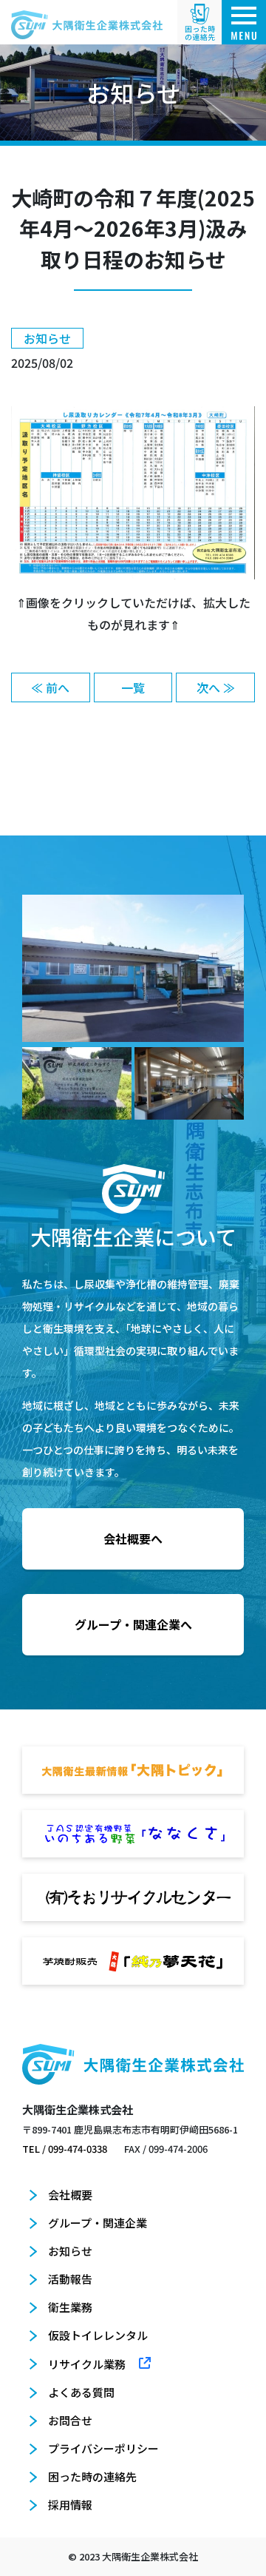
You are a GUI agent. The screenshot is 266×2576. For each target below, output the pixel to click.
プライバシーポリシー (103, 2448)
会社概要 (70, 2195)
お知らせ (70, 2251)
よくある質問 (81, 2392)
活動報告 (70, 2279)
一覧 (133, 687)
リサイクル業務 (87, 2364)
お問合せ (70, 2420)
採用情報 (70, 2505)
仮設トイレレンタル (98, 2335)
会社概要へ (133, 1538)
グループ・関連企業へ (133, 1624)
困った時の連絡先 (92, 2476)
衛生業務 (70, 2307)
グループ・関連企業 (98, 2223)
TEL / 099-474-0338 (65, 2149)
